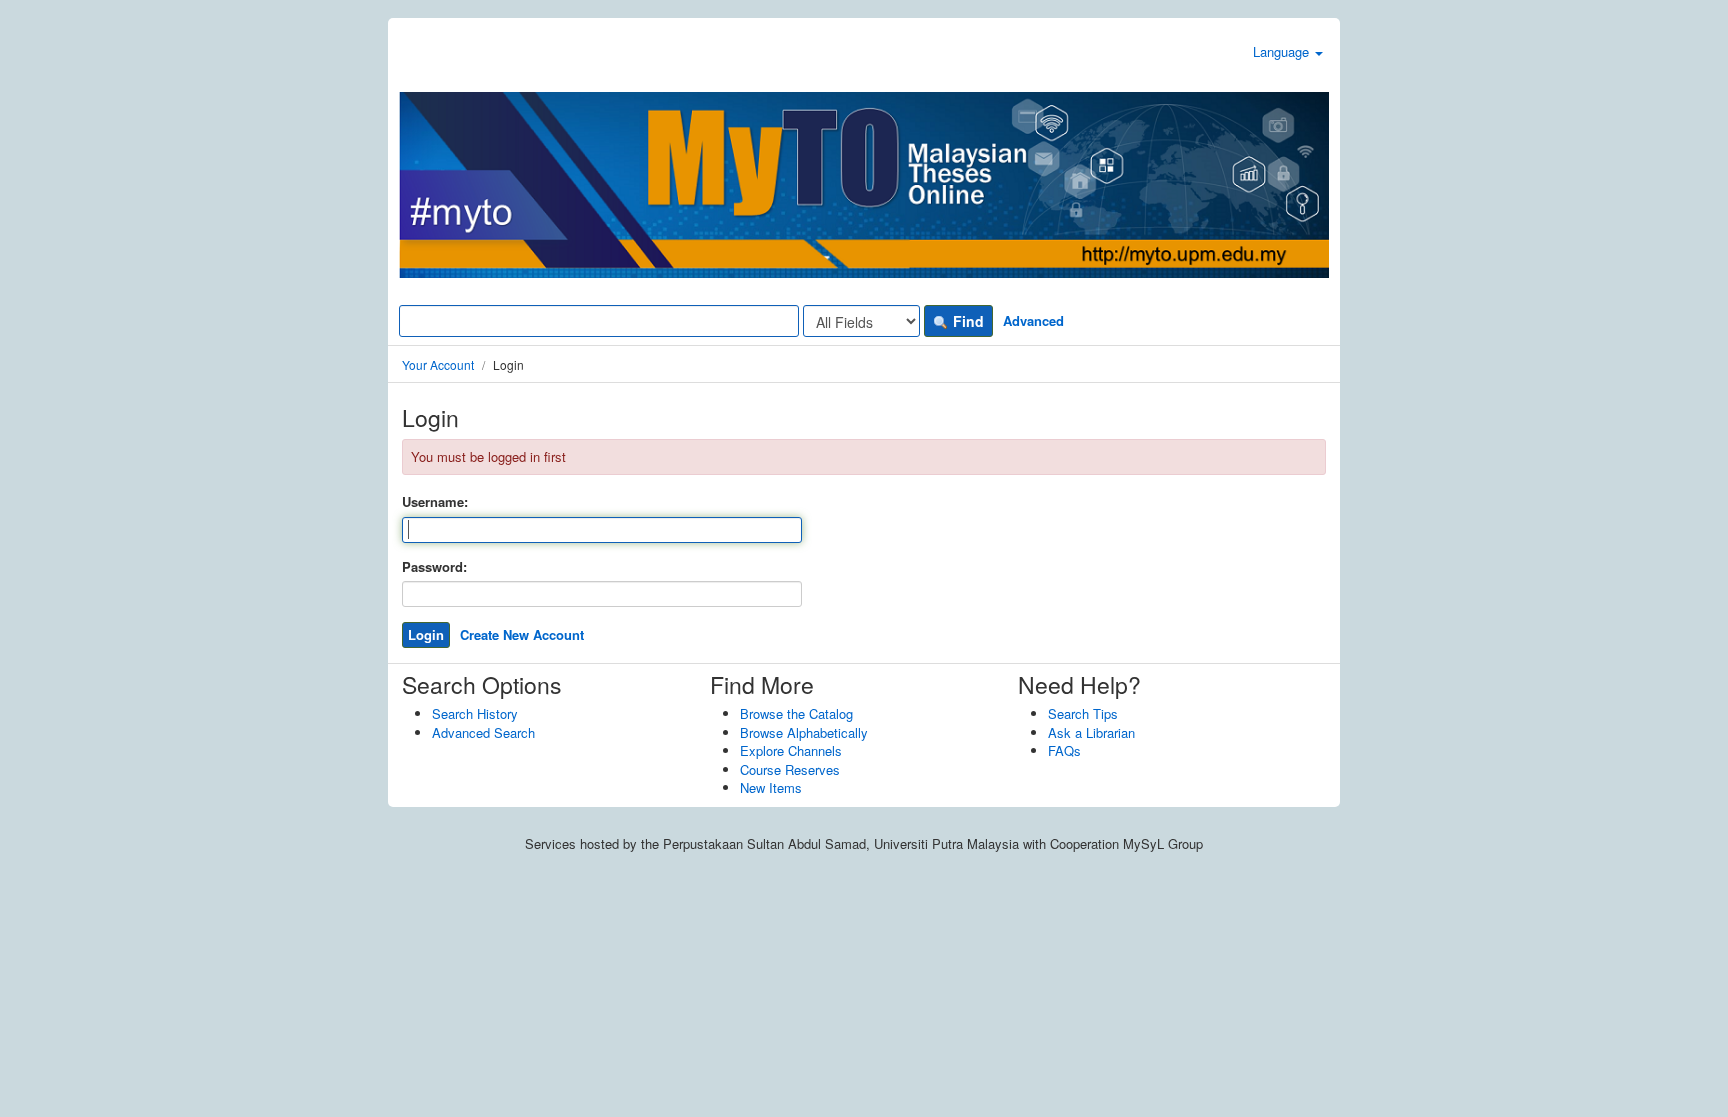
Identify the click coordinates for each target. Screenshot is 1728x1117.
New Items (771, 787)
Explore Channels (791, 750)
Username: (435, 502)
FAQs (1064, 750)
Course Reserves (790, 769)
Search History (475, 713)
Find (966, 321)
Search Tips (1083, 713)
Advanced (1033, 320)
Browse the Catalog (796, 713)
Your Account (438, 364)
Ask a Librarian (1091, 732)
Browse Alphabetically (804, 732)
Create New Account (522, 634)
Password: (434, 567)
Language (1283, 51)
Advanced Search (483, 732)
